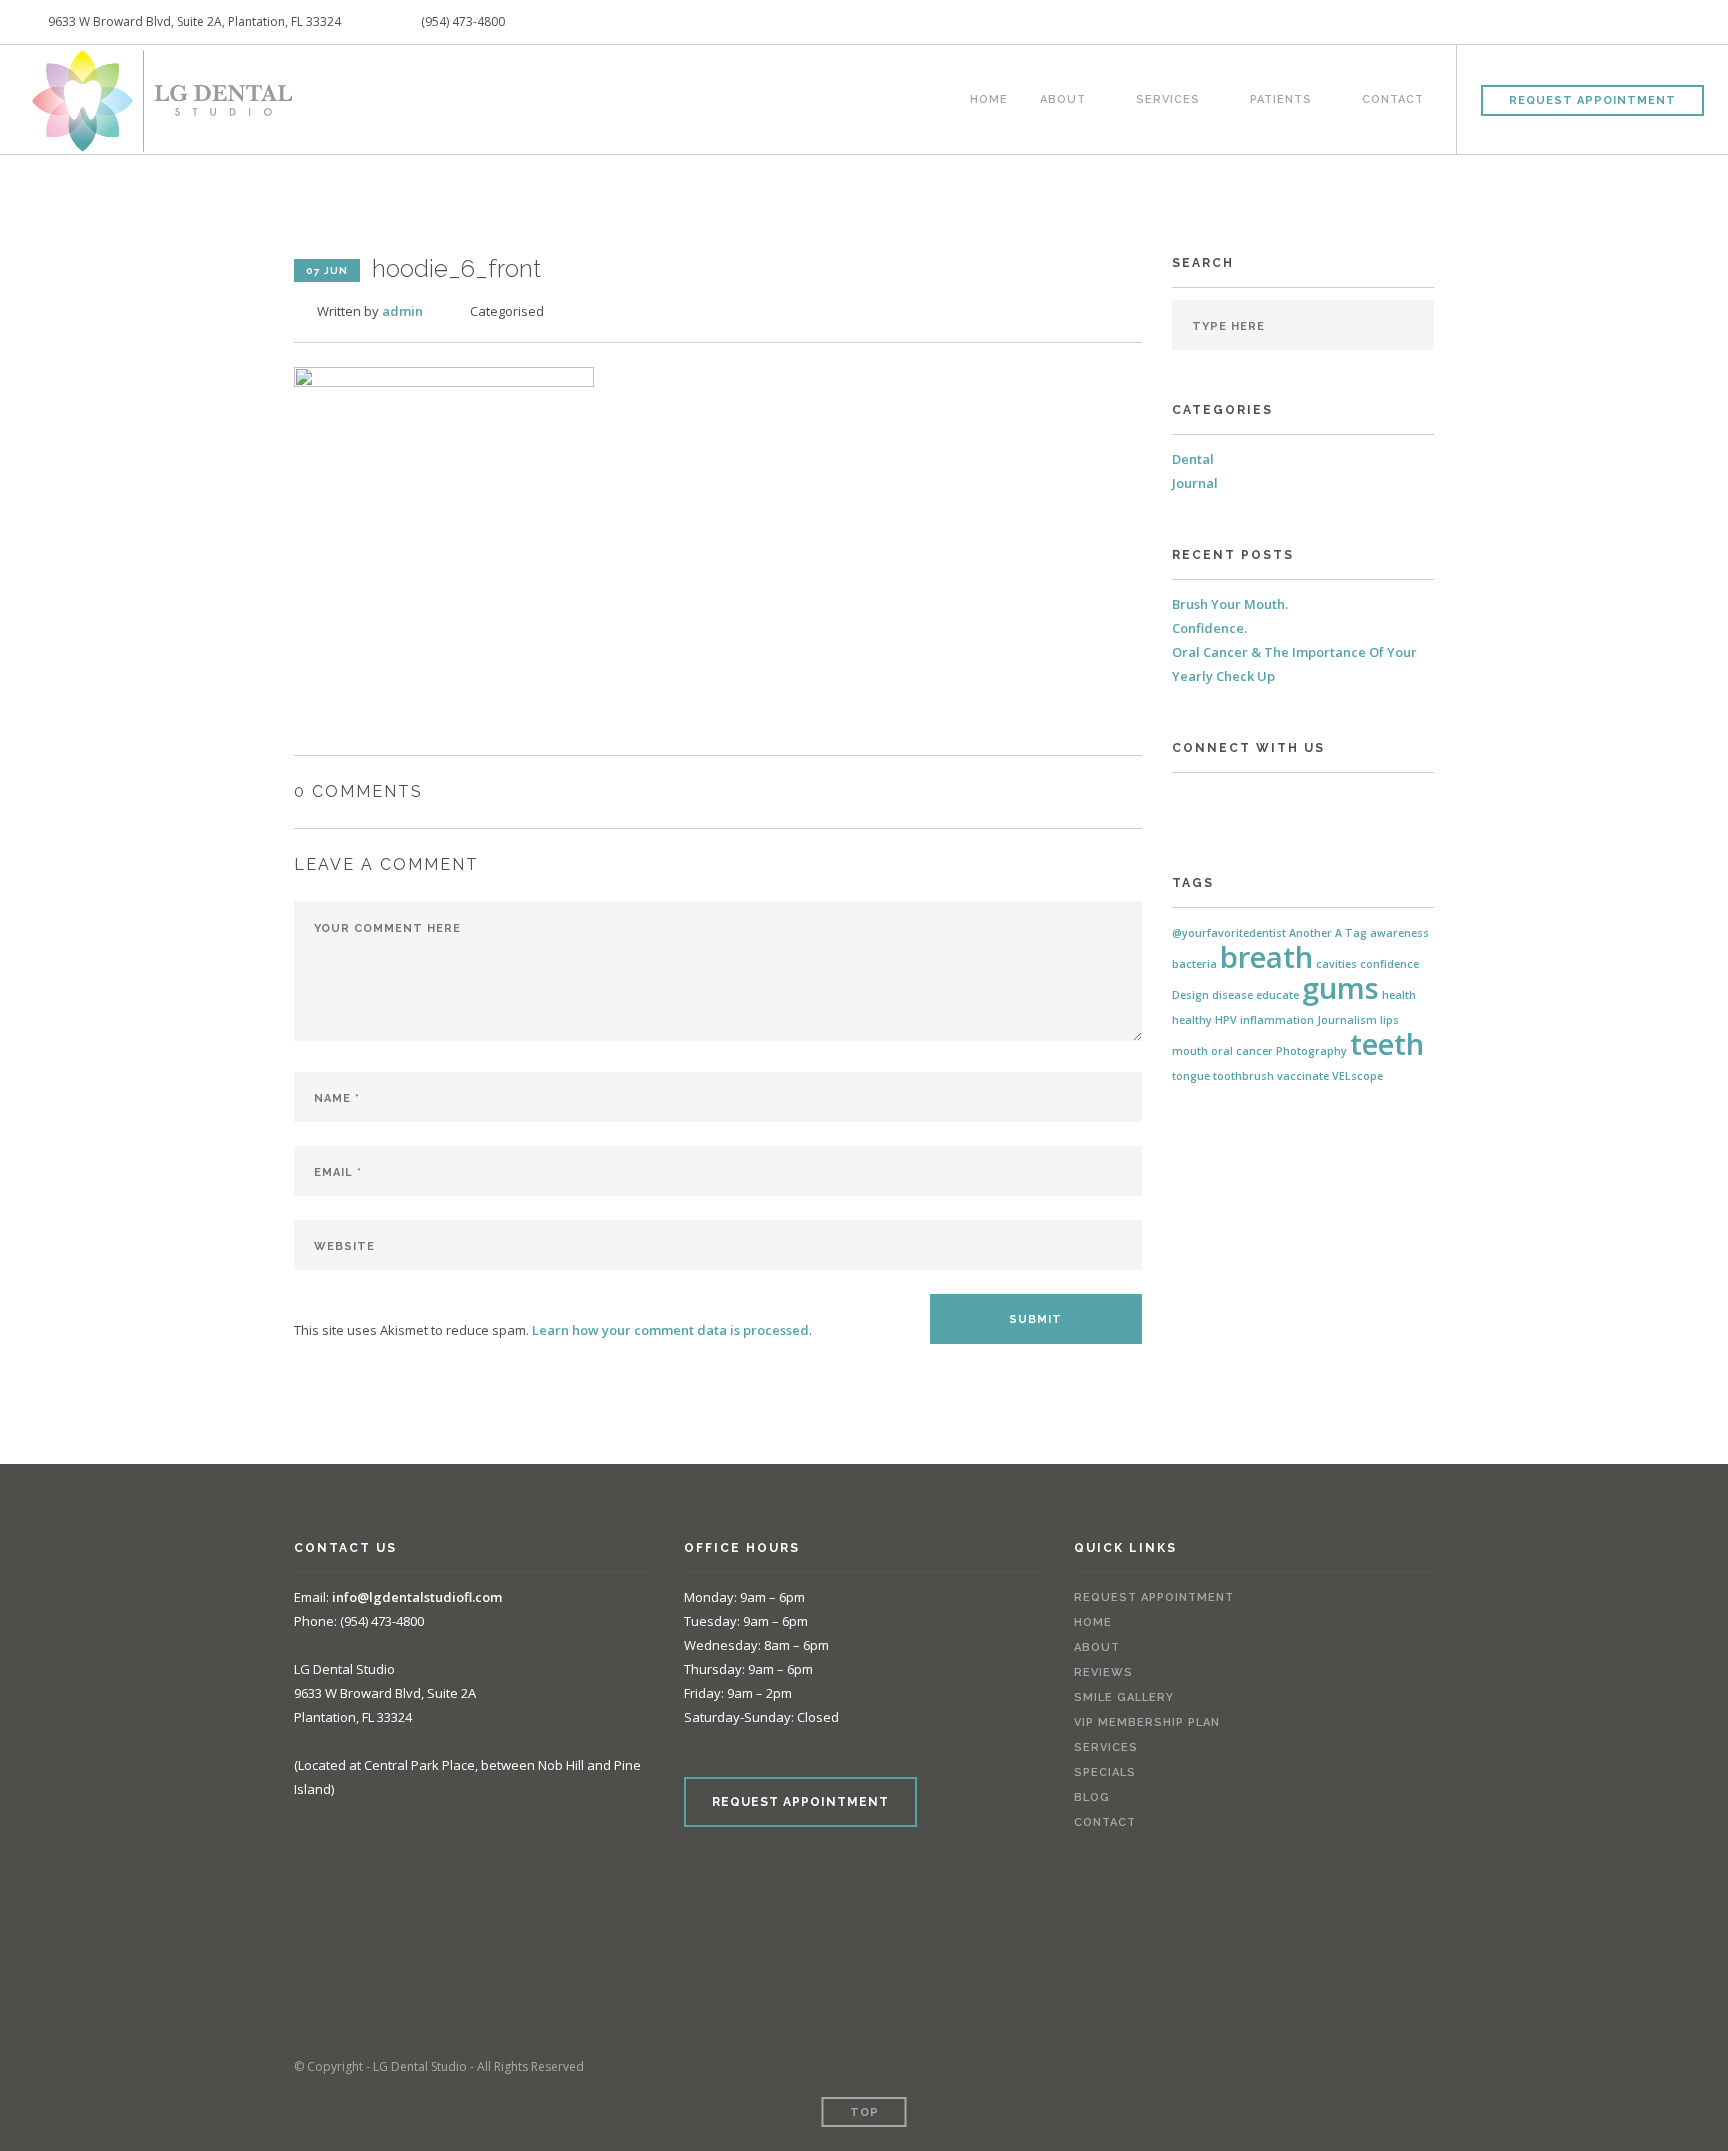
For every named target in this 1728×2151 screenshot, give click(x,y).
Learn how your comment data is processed (670, 1330)
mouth (1190, 1051)
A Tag (1351, 933)
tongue (1191, 1076)
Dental (1193, 459)
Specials (1105, 1772)
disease (1232, 995)
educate (1277, 995)
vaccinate (1303, 1076)
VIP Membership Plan (1147, 1722)
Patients (1281, 97)
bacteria (1194, 964)
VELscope (1357, 1076)
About (1063, 97)
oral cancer (1242, 1051)
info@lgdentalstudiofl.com (417, 1597)
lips (1389, 1020)
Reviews (1103, 1672)
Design (1190, 995)
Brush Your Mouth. (1230, 604)
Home (989, 97)
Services (1168, 97)
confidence (1389, 964)
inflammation (1277, 1020)
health (1399, 995)
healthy (1192, 1020)
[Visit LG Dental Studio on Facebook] (1182, 801)
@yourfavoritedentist (1229, 933)
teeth (1387, 1044)
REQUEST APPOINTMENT (800, 1802)
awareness (1399, 933)
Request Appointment (1592, 100)
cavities (1336, 964)
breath (1266, 957)
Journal (1195, 483)
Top (864, 2112)
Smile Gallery (1124, 1697)
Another (1310, 933)
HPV (1226, 1020)
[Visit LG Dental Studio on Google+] (1241, 801)
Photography (1311, 1051)
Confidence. (1209, 628)
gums (1340, 988)
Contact (1393, 97)
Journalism (1347, 1020)
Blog (1092, 1797)
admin (402, 311)
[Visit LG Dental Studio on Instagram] (1211, 801)
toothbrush (1243, 1076)
